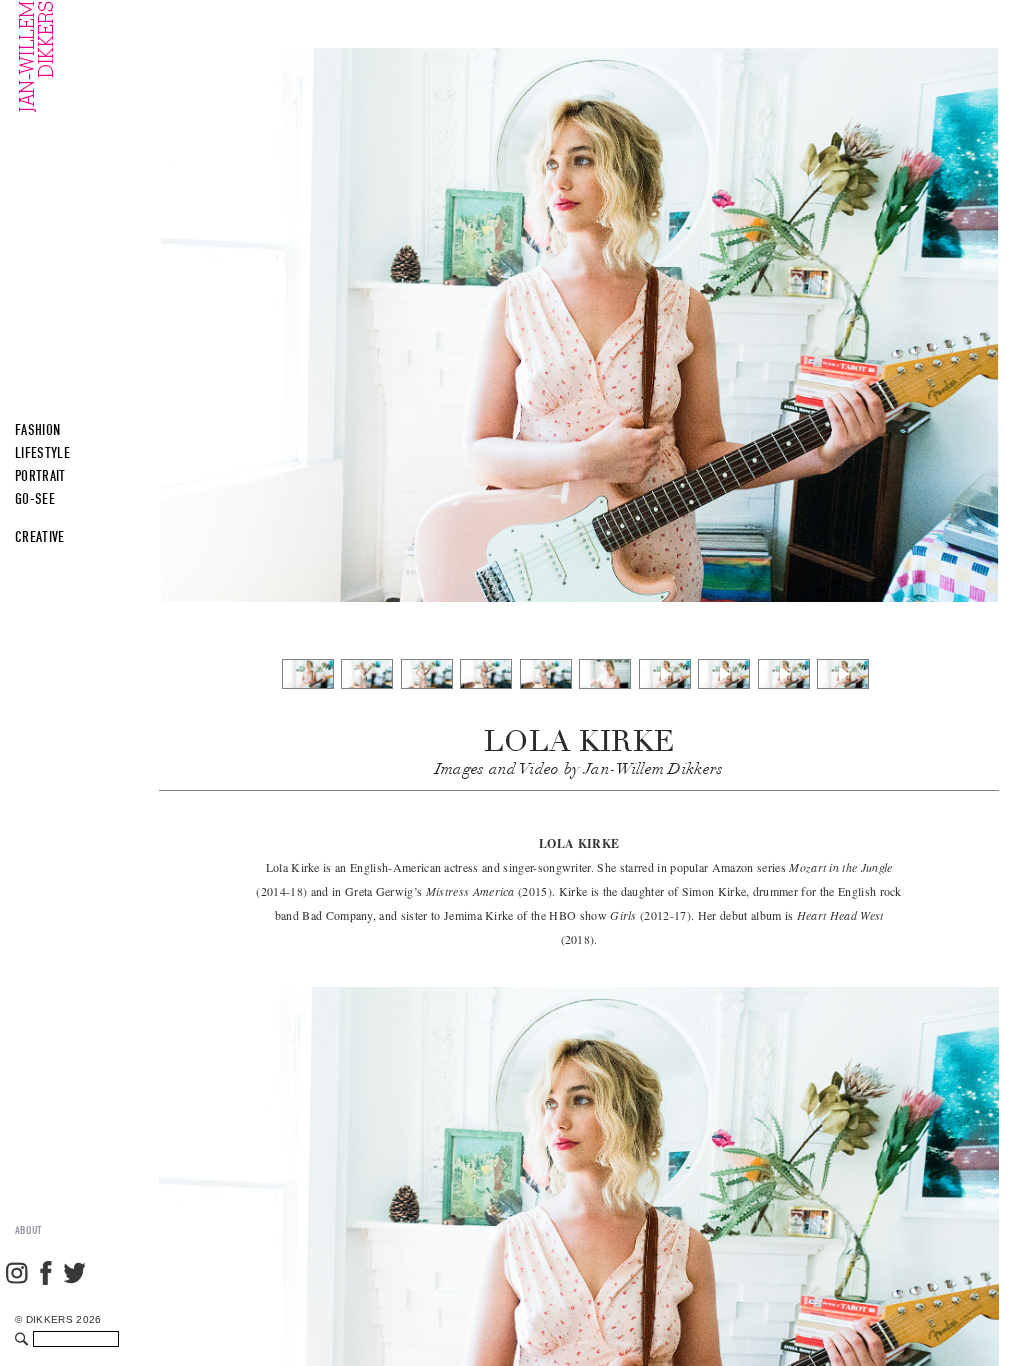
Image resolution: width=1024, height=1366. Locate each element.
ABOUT (29, 1230)
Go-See (35, 499)
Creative (40, 537)
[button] (915, 288)
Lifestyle (42, 453)
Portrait (40, 476)
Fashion (37, 430)
